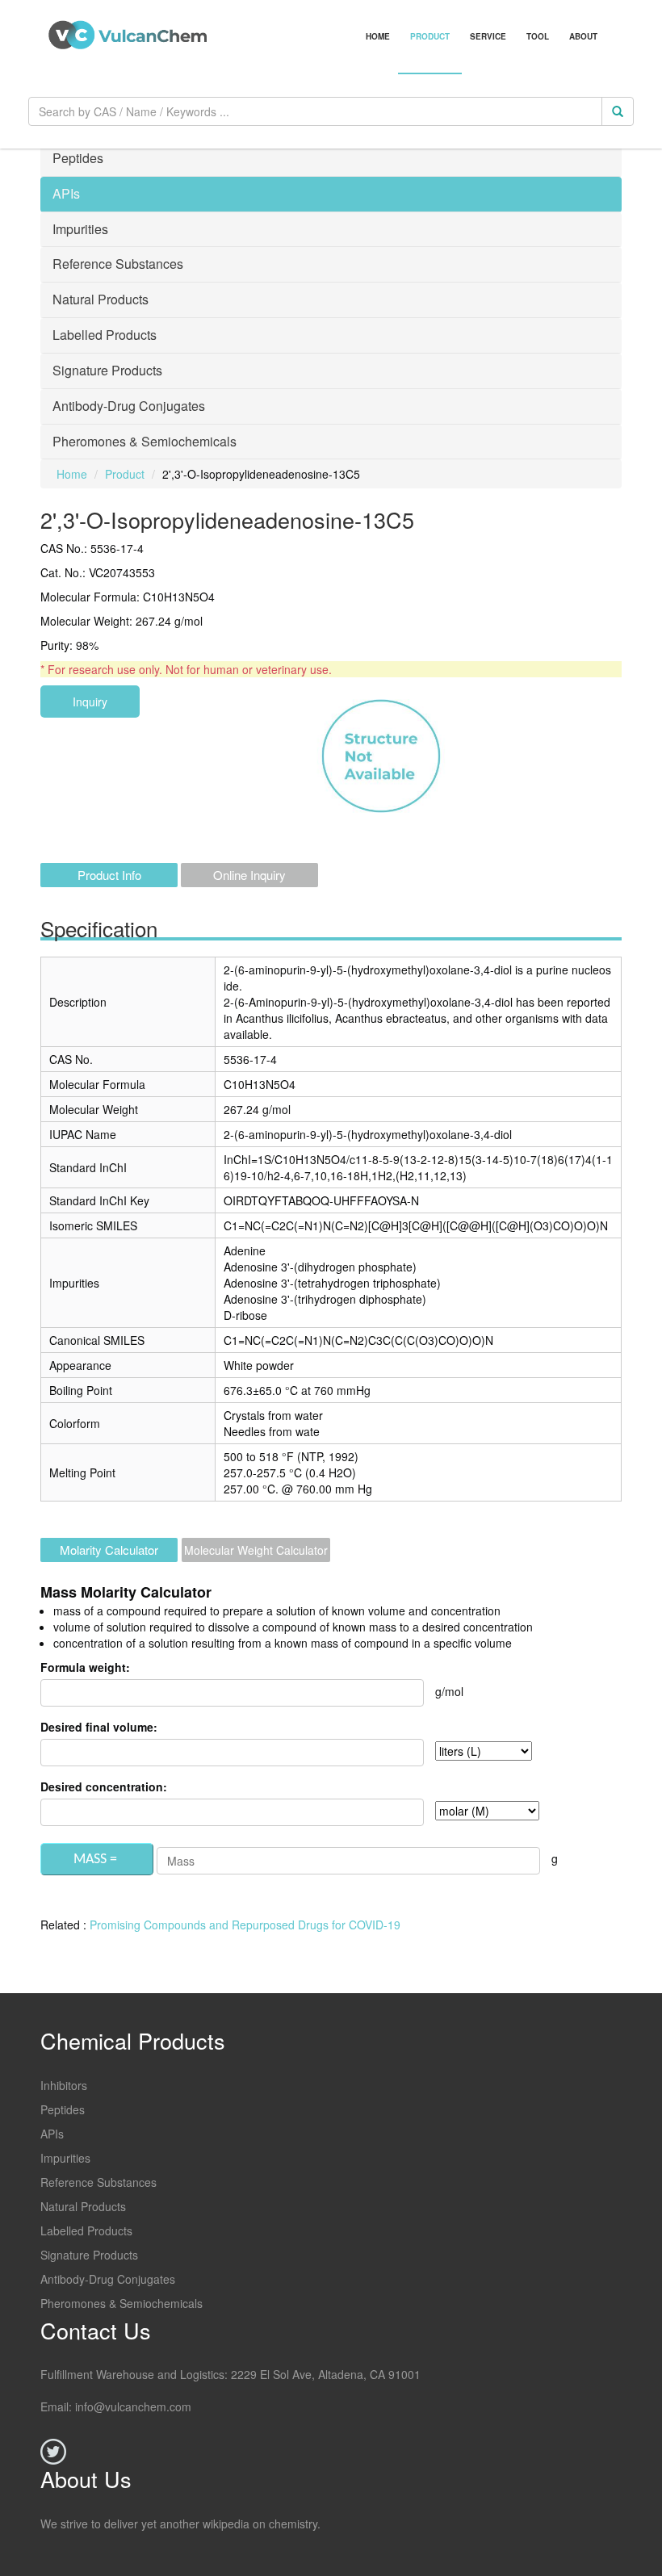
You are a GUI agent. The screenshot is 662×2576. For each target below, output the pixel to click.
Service (488, 36)
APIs (52, 2134)
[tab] (331, 159)
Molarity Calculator (109, 1550)
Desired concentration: (104, 1786)
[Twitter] (53, 2452)
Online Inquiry (249, 875)
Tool (538, 36)
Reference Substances (98, 2182)
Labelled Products (86, 2230)
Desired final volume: (99, 1727)
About (583, 36)
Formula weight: (85, 1667)
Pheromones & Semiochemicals (122, 2303)
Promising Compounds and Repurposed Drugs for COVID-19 (245, 1925)
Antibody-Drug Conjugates (108, 2279)
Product (430, 36)
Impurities (65, 2158)
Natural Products (83, 2206)
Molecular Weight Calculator (256, 1550)
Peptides (63, 2109)
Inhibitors (64, 2085)
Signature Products (89, 2255)
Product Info (109, 875)
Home (378, 36)
